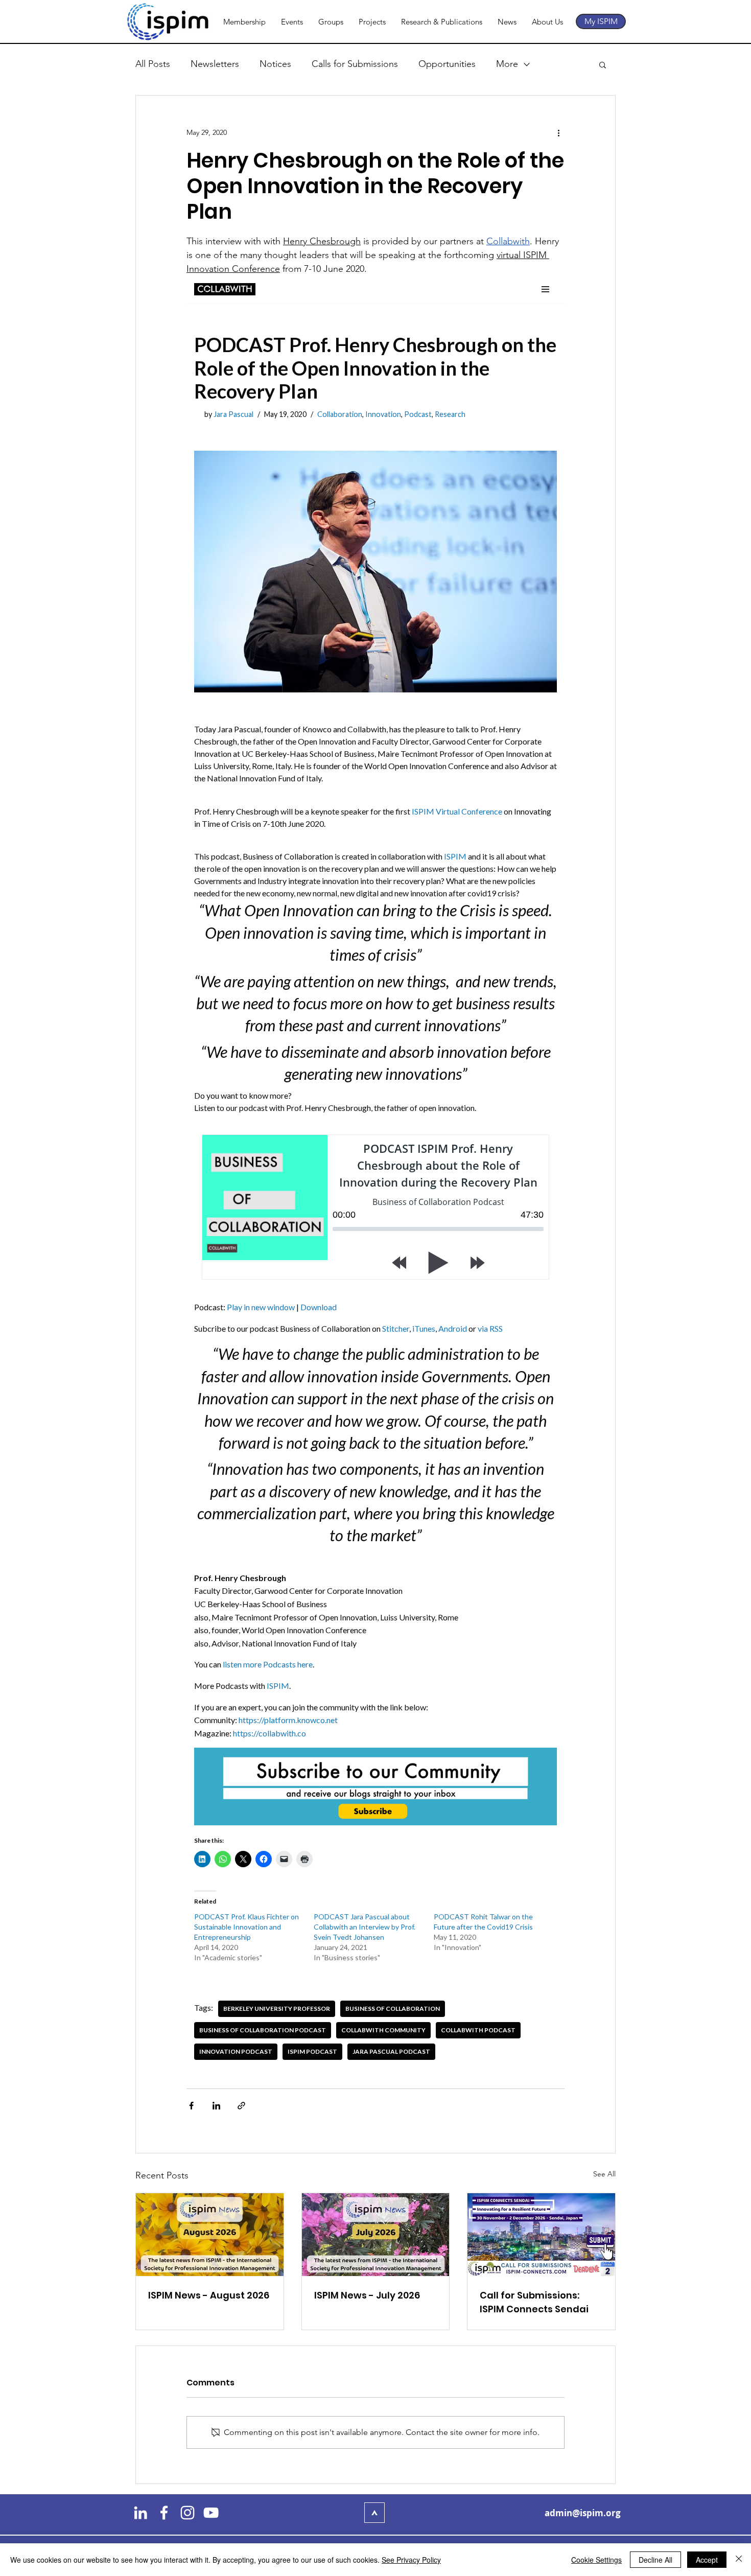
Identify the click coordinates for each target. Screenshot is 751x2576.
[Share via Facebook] (191, 2106)
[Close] (739, 2560)
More (507, 64)
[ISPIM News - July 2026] (376, 2235)
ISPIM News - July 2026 (367, 2295)
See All (604, 2174)
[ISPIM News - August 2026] (210, 2235)
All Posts (153, 64)
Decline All (655, 2560)
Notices (275, 64)
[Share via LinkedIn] (216, 2106)
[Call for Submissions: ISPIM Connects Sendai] (541, 2235)
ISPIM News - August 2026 (209, 2295)
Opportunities (447, 64)
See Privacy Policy (411, 2560)
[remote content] (375, 1170)
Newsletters (215, 64)
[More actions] (558, 132)
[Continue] (374, 2513)
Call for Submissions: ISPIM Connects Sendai (534, 2302)
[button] (603, 64)
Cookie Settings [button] (596, 2560)
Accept (707, 2560)
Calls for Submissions (355, 64)
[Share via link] (241, 2106)
